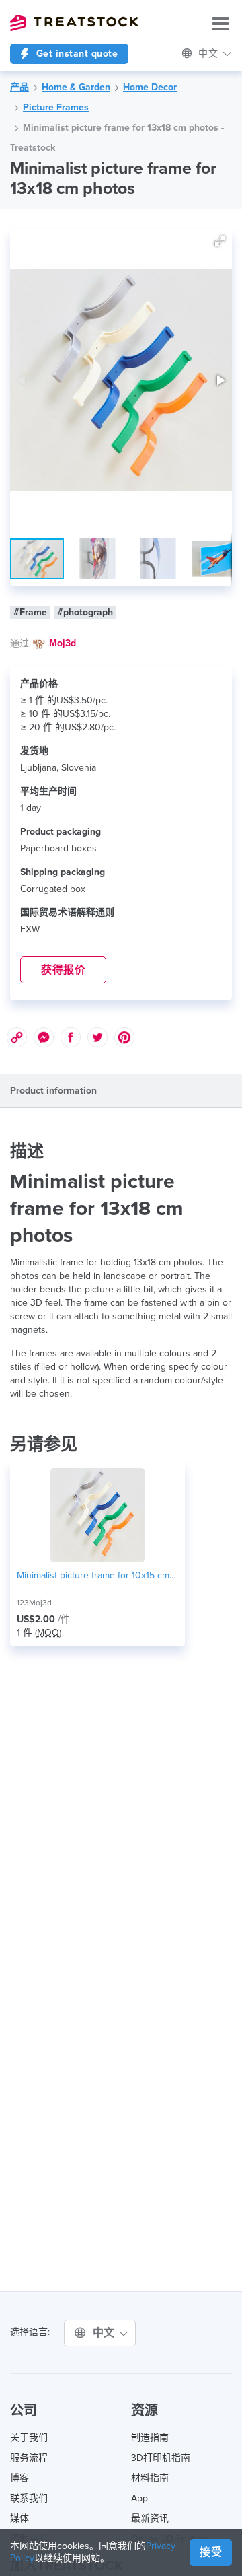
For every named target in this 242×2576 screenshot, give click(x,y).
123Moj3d (34, 1603)
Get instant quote (75, 54)
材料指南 (150, 2478)
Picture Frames (56, 107)
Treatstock (74, 23)
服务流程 (29, 2458)
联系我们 (29, 2498)
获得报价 (63, 970)
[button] (220, 241)
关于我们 (29, 2438)
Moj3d (63, 643)
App (139, 2498)
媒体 (19, 2518)
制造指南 (150, 2438)
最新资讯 (150, 2518)
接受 (211, 2552)
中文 (106, 2333)
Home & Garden (76, 87)
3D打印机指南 (161, 2458)
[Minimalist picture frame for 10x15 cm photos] (97, 1515)
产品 (19, 87)
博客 (19, 2478)
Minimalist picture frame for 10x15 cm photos (97, 1575)
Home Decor (150, 87)
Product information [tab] (53, 1091)
